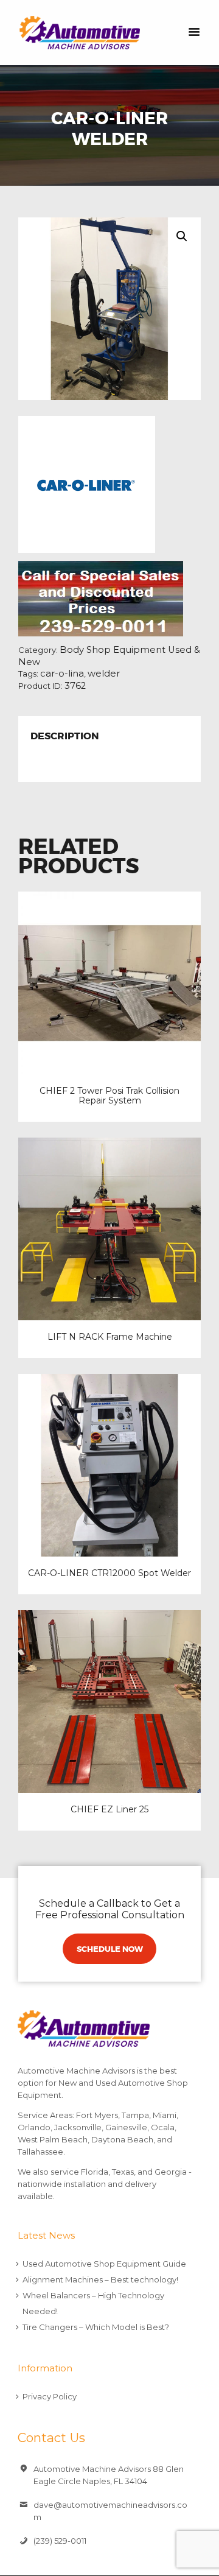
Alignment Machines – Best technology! (100, 2279)
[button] (182, 236)
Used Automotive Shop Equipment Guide (104, 2264)
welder (104, 674)
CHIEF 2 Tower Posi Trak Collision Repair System (109, 1096)
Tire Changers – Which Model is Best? (96, 2327)
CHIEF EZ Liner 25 (109, 1809)
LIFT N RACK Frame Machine (110, 1337)
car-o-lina (62, 674)
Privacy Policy (50, 2396)
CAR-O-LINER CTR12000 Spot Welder (109, 1573)
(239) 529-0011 (60, 2541)
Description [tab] (65, 737)
